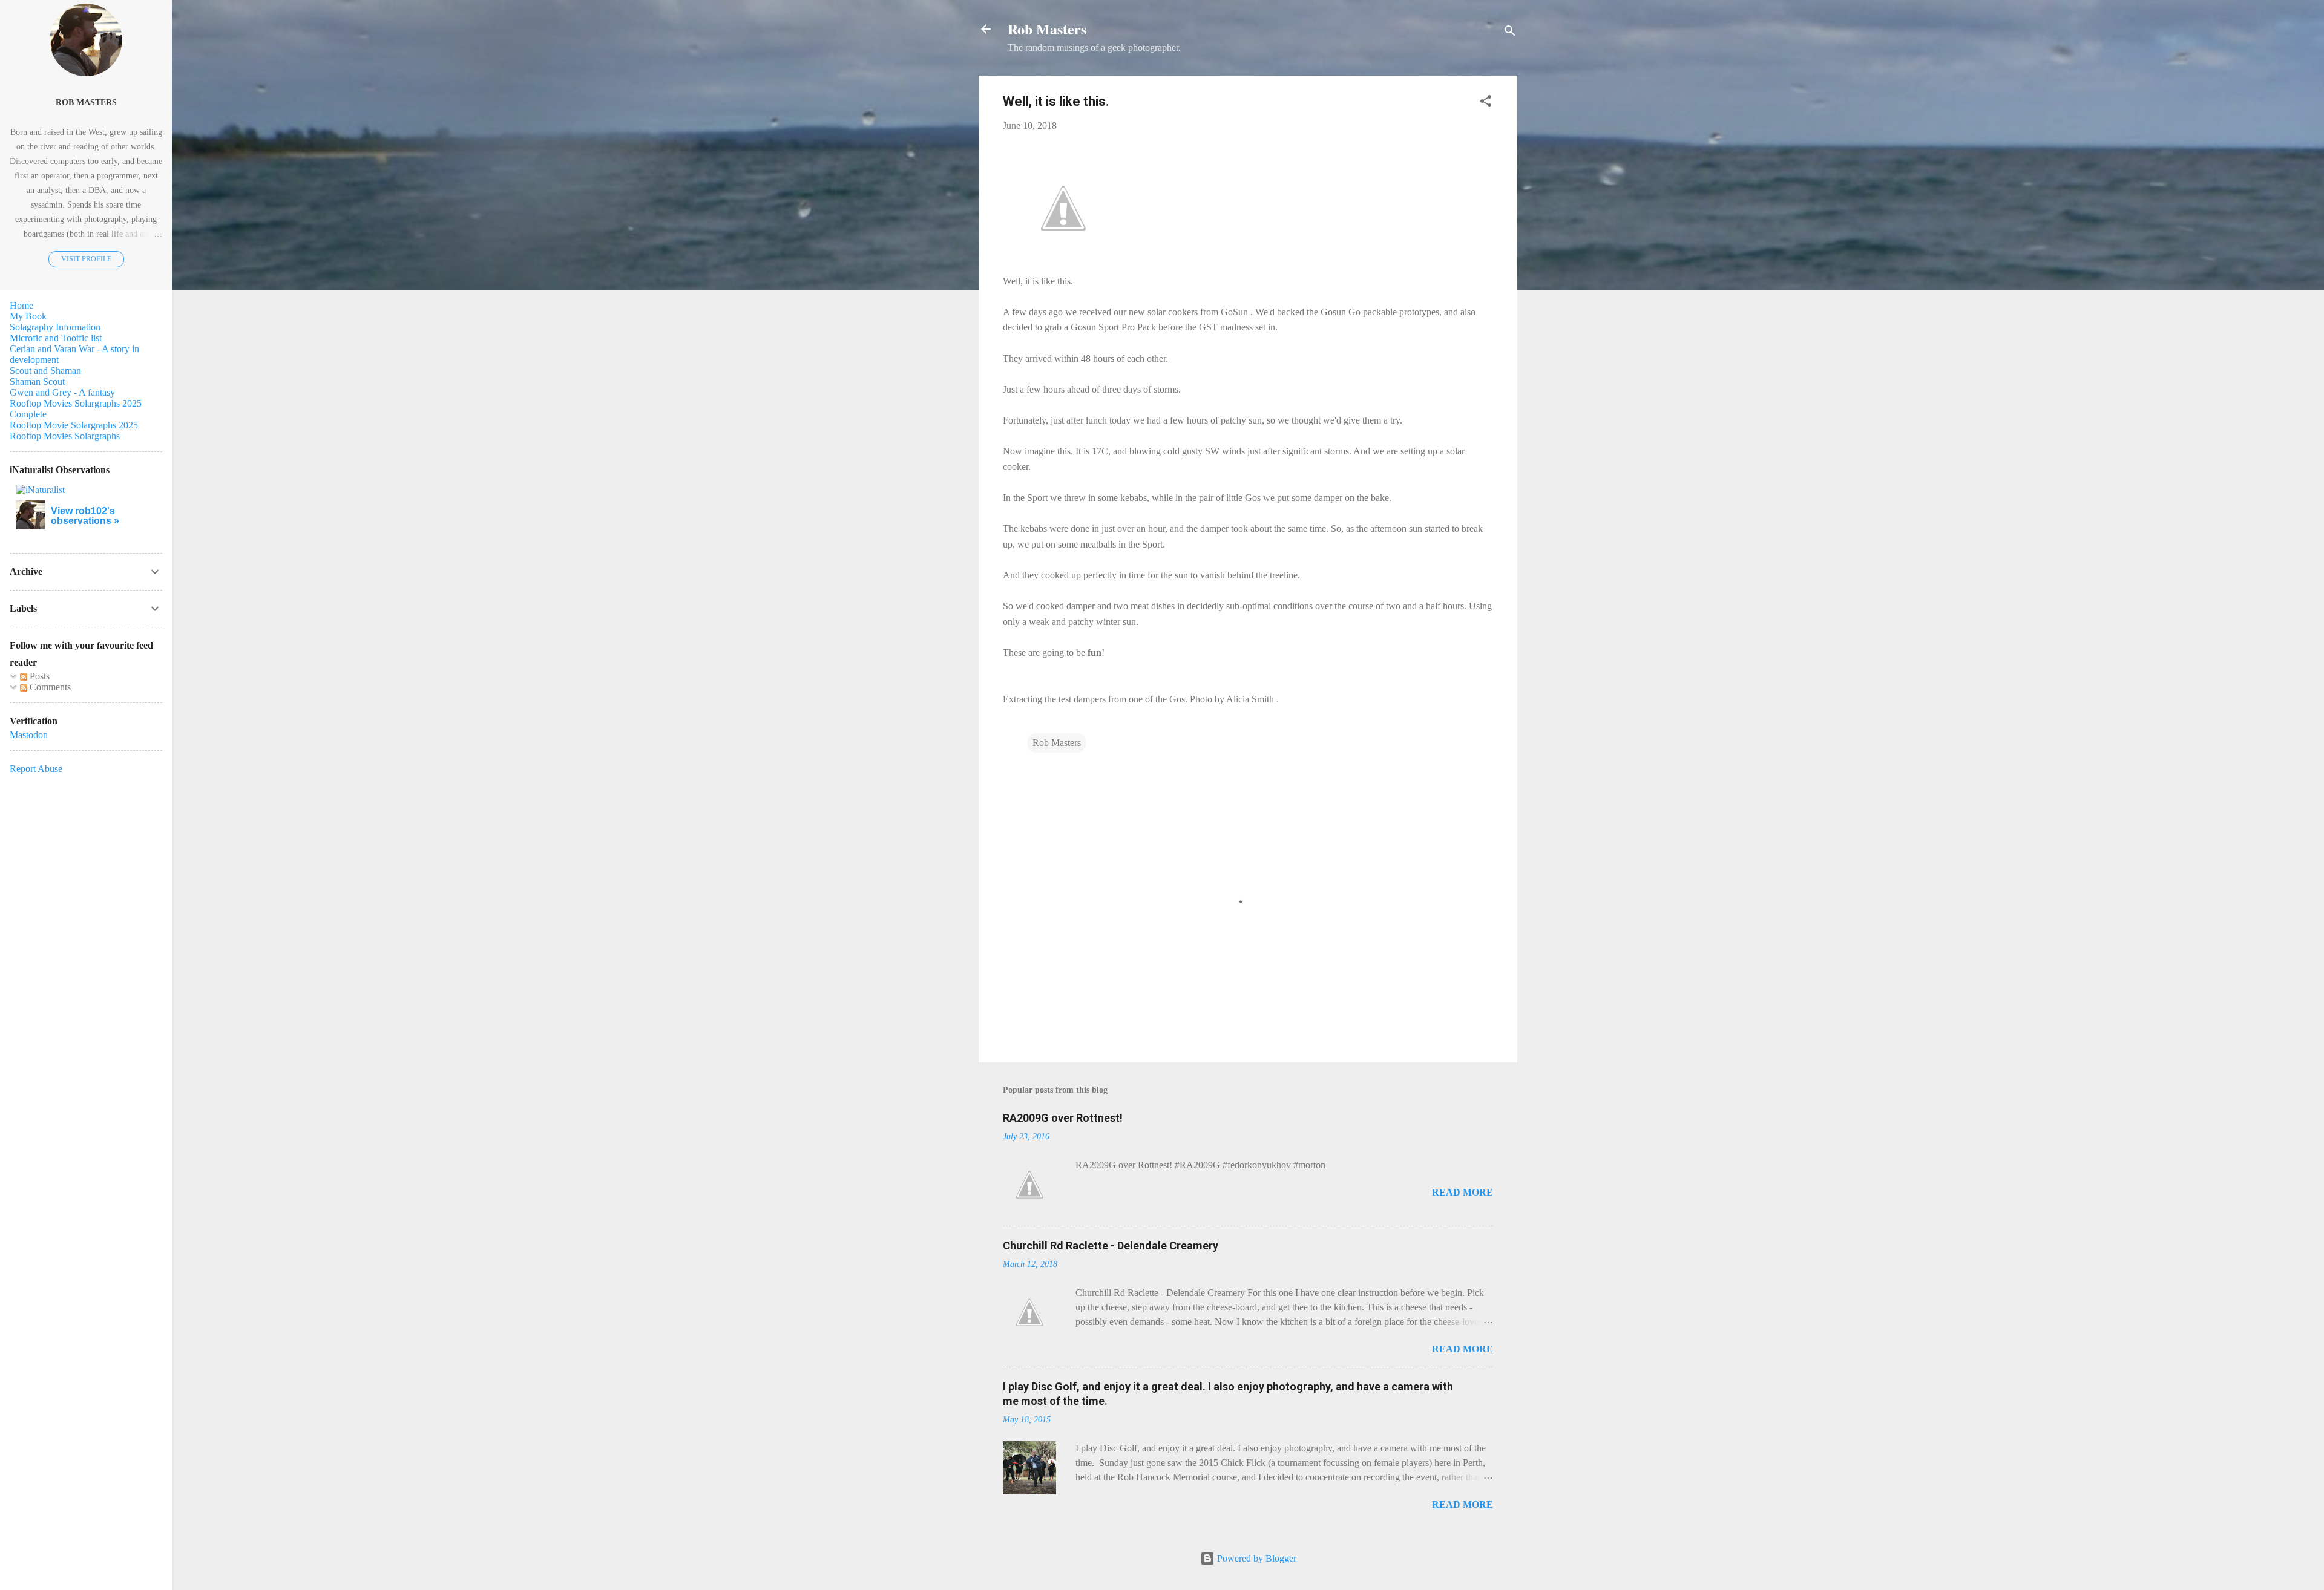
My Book (28, 316)
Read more (1462, 1192)
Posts (38, 676)
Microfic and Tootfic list (56, 338)
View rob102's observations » (85, 516)
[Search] (1510, 33)
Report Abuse (36, 769)
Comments (49, 687)
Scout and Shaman (45, 371)
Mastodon (29, 735)
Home (21, 305)
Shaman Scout (37, 381)
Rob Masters (1047, 29)
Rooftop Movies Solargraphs (65, 436)
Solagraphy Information (55, 327)
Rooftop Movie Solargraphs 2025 (74, 425)
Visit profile (86, 259)
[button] (1486, 103)
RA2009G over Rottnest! (1063, 1118)
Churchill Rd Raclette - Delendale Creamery (1111, 1245)
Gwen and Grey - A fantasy (62, 392)
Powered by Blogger (1256, 1558)
